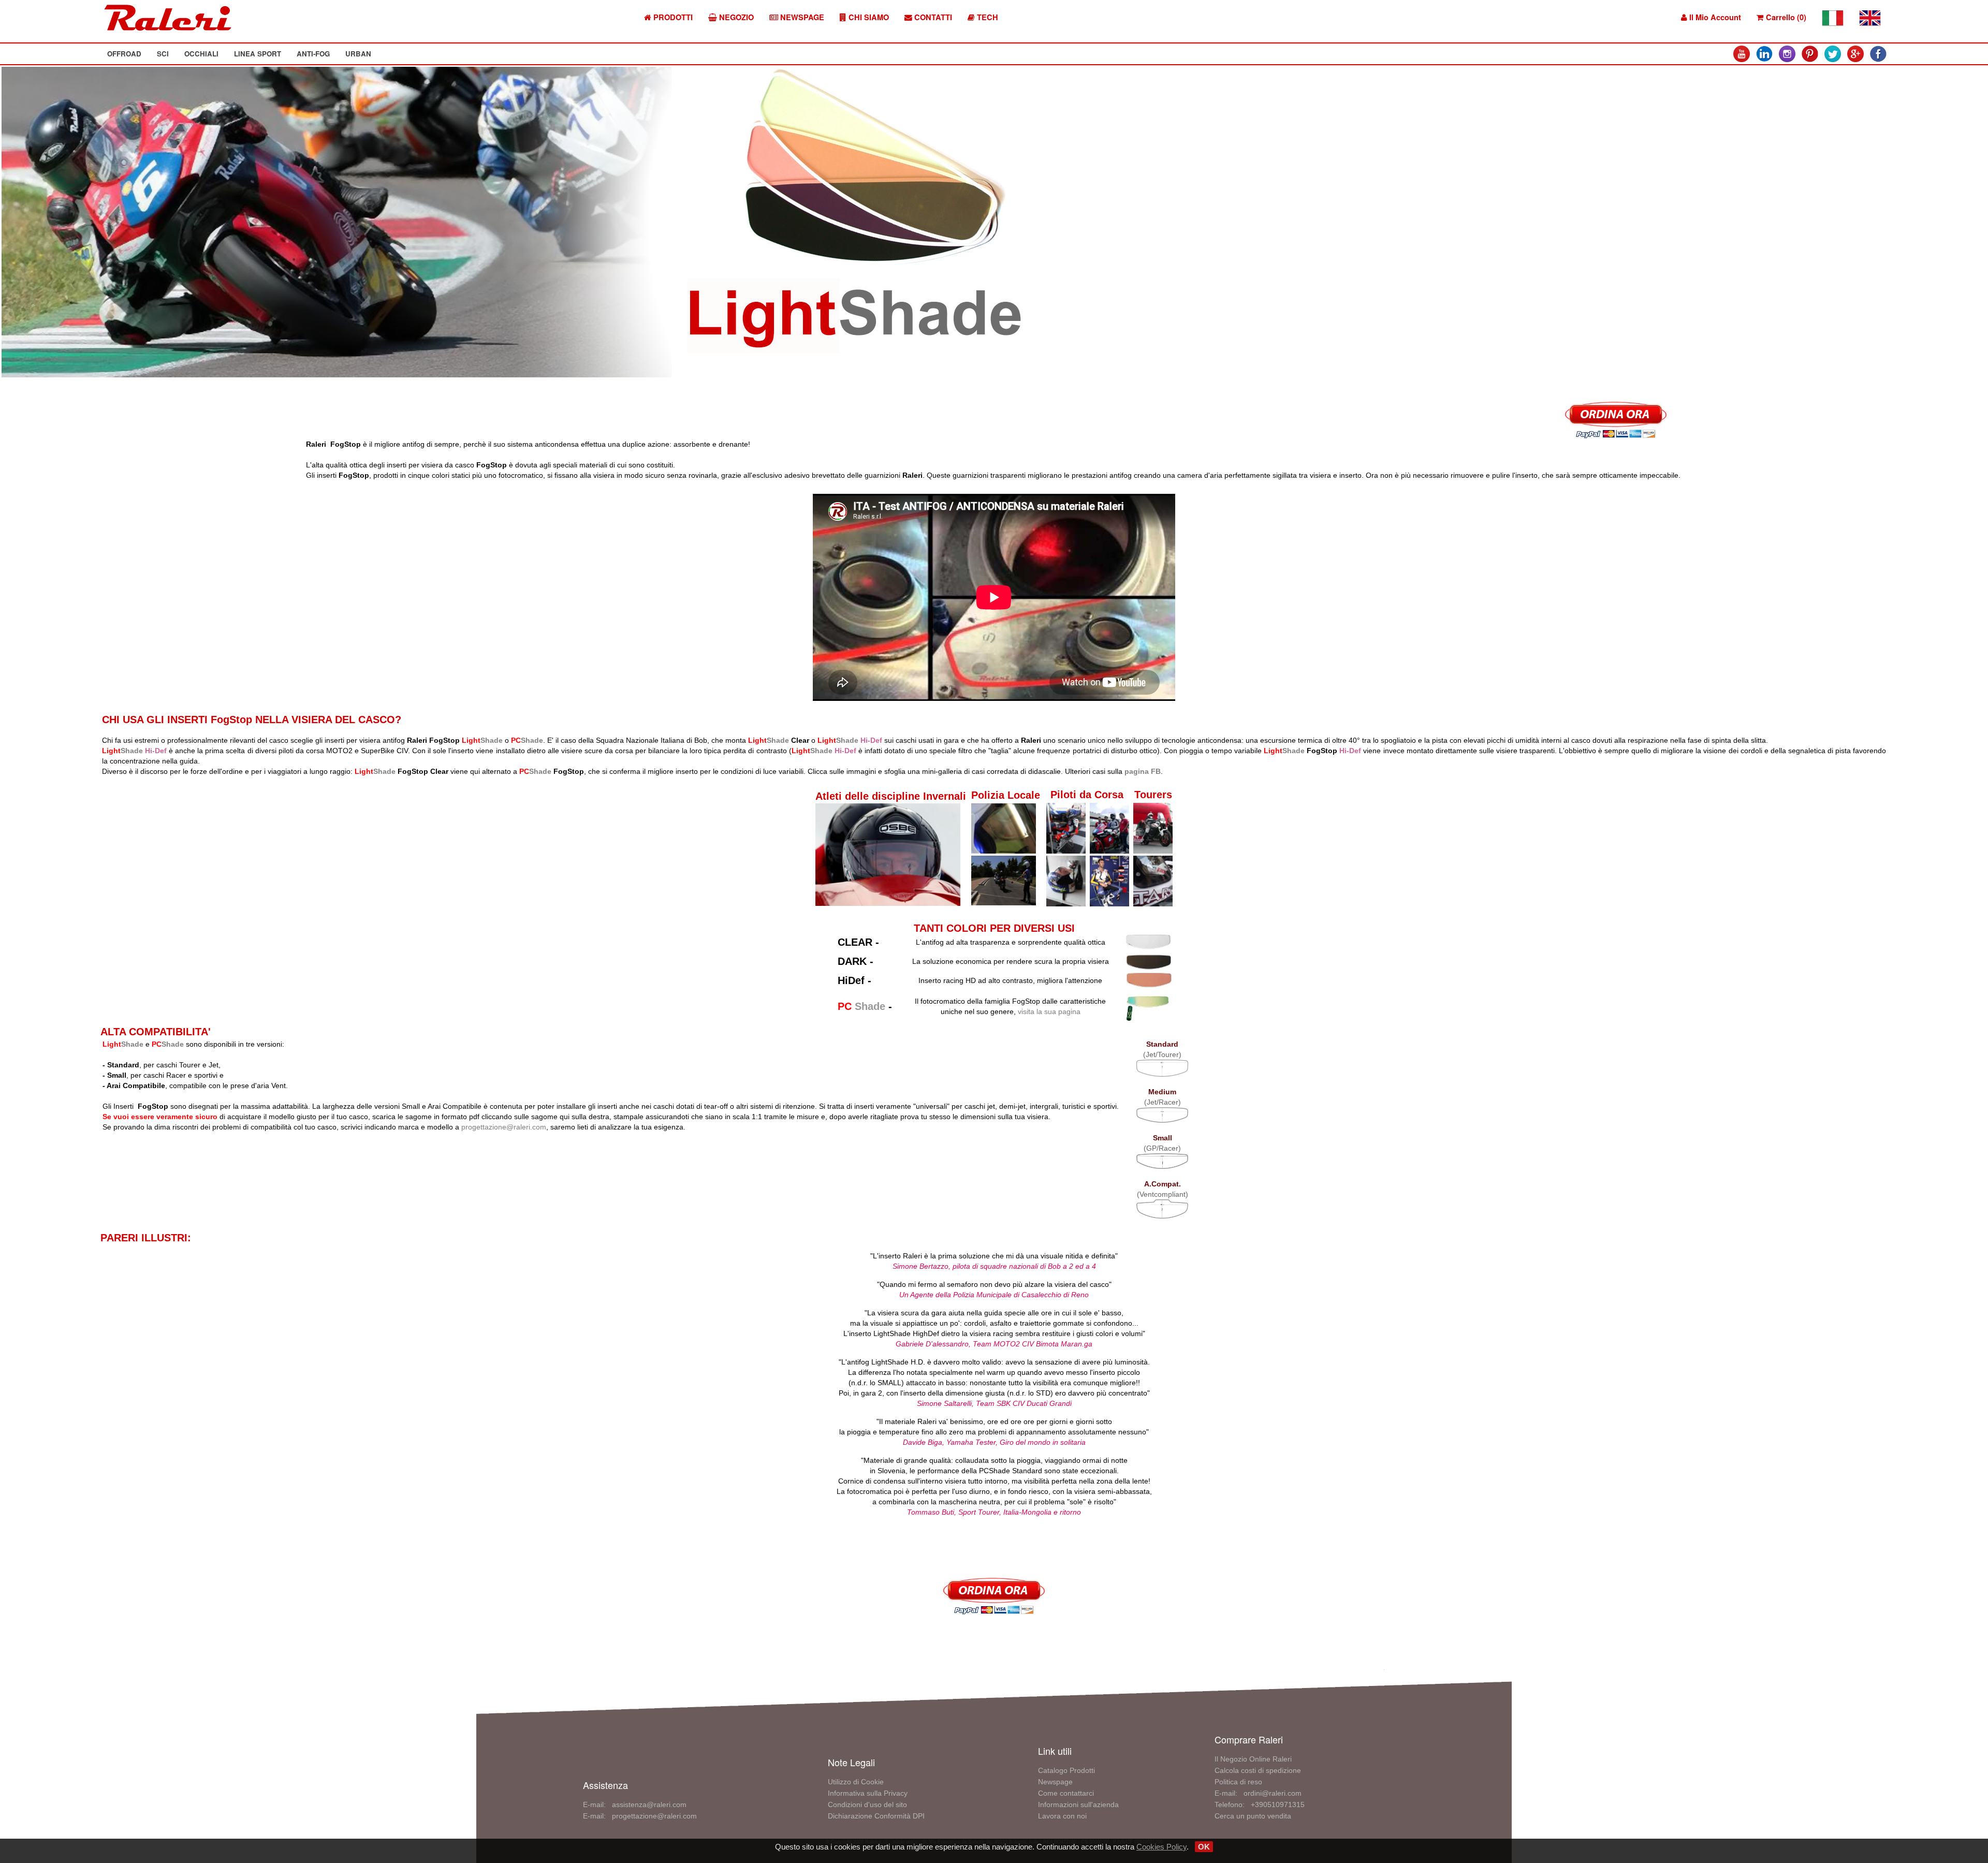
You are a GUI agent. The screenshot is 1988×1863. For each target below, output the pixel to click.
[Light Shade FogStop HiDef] (1148, 979)
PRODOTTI (672, 17)
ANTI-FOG (313, 54)
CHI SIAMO (868, 17)
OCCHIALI (201, 54)
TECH (986, 17)
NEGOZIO (735, 17)
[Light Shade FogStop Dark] (1148, 960)
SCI (163, 54)
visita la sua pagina (1049, 1011)
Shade (527, 740)
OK (1204, 1847)
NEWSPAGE (801, 17)
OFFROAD (124, 54)
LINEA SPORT (258, 54)
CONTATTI (932, 17)
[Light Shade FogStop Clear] (1148, 941)
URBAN (358, 54)
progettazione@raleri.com (504, 1127)
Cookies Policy (1161, 1847)
